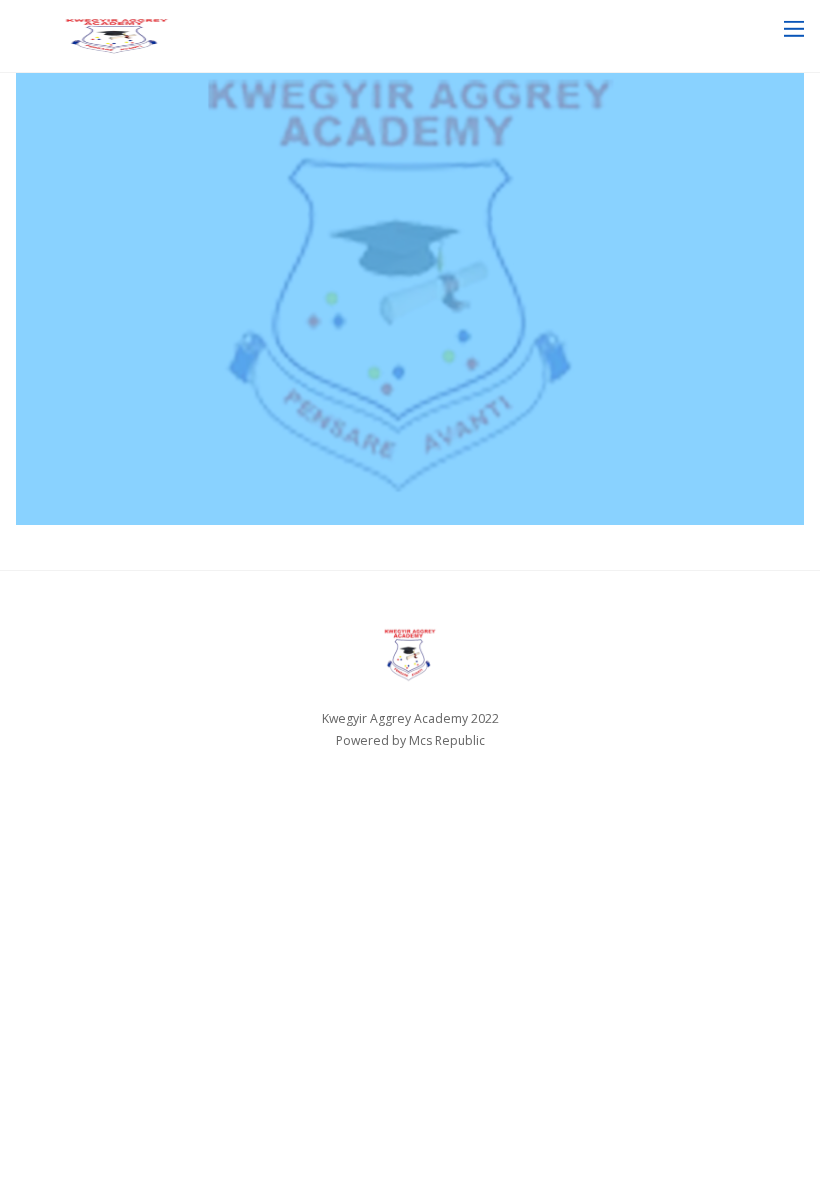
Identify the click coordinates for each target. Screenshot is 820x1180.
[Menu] (794, 28)
